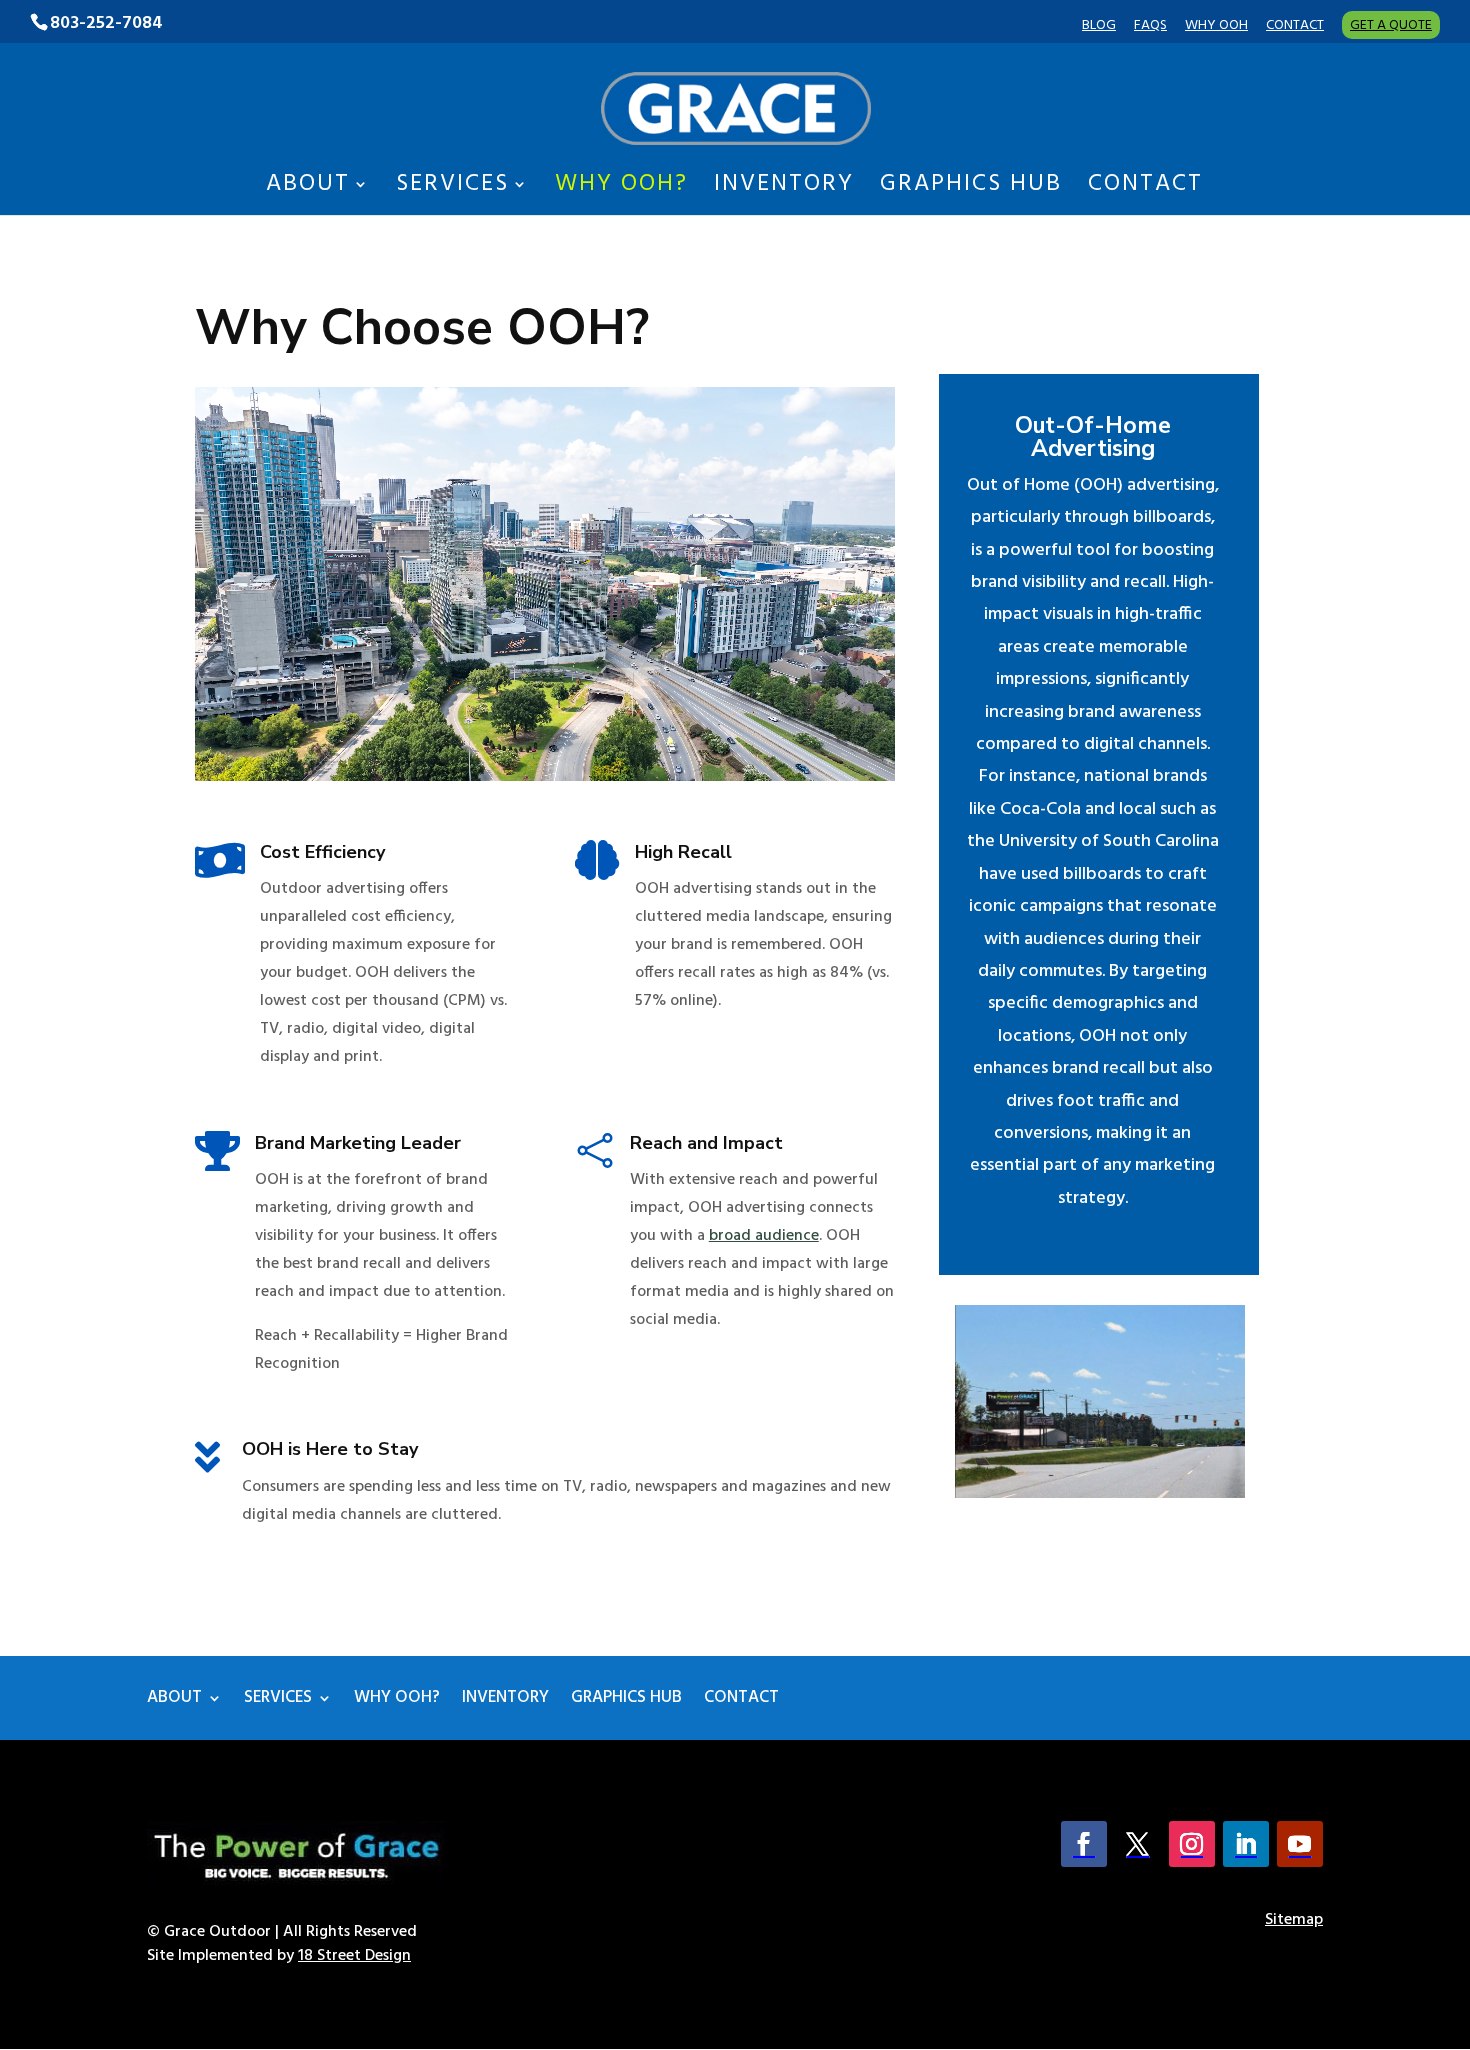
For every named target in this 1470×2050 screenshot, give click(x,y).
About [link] (308, 190)
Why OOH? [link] (621, 190)
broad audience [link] (764, 1236)
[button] (1084, 1844)
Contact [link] (1295, 28)
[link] (736, 108)
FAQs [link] (1150, 28)
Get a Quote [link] (1391, 25)
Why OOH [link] (1216, 28)
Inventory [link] (784, 190)
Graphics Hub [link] (971, 190)
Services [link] (452, 190)
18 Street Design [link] (354, 1956)
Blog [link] (1099, 28)
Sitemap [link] (1294, 1920)
